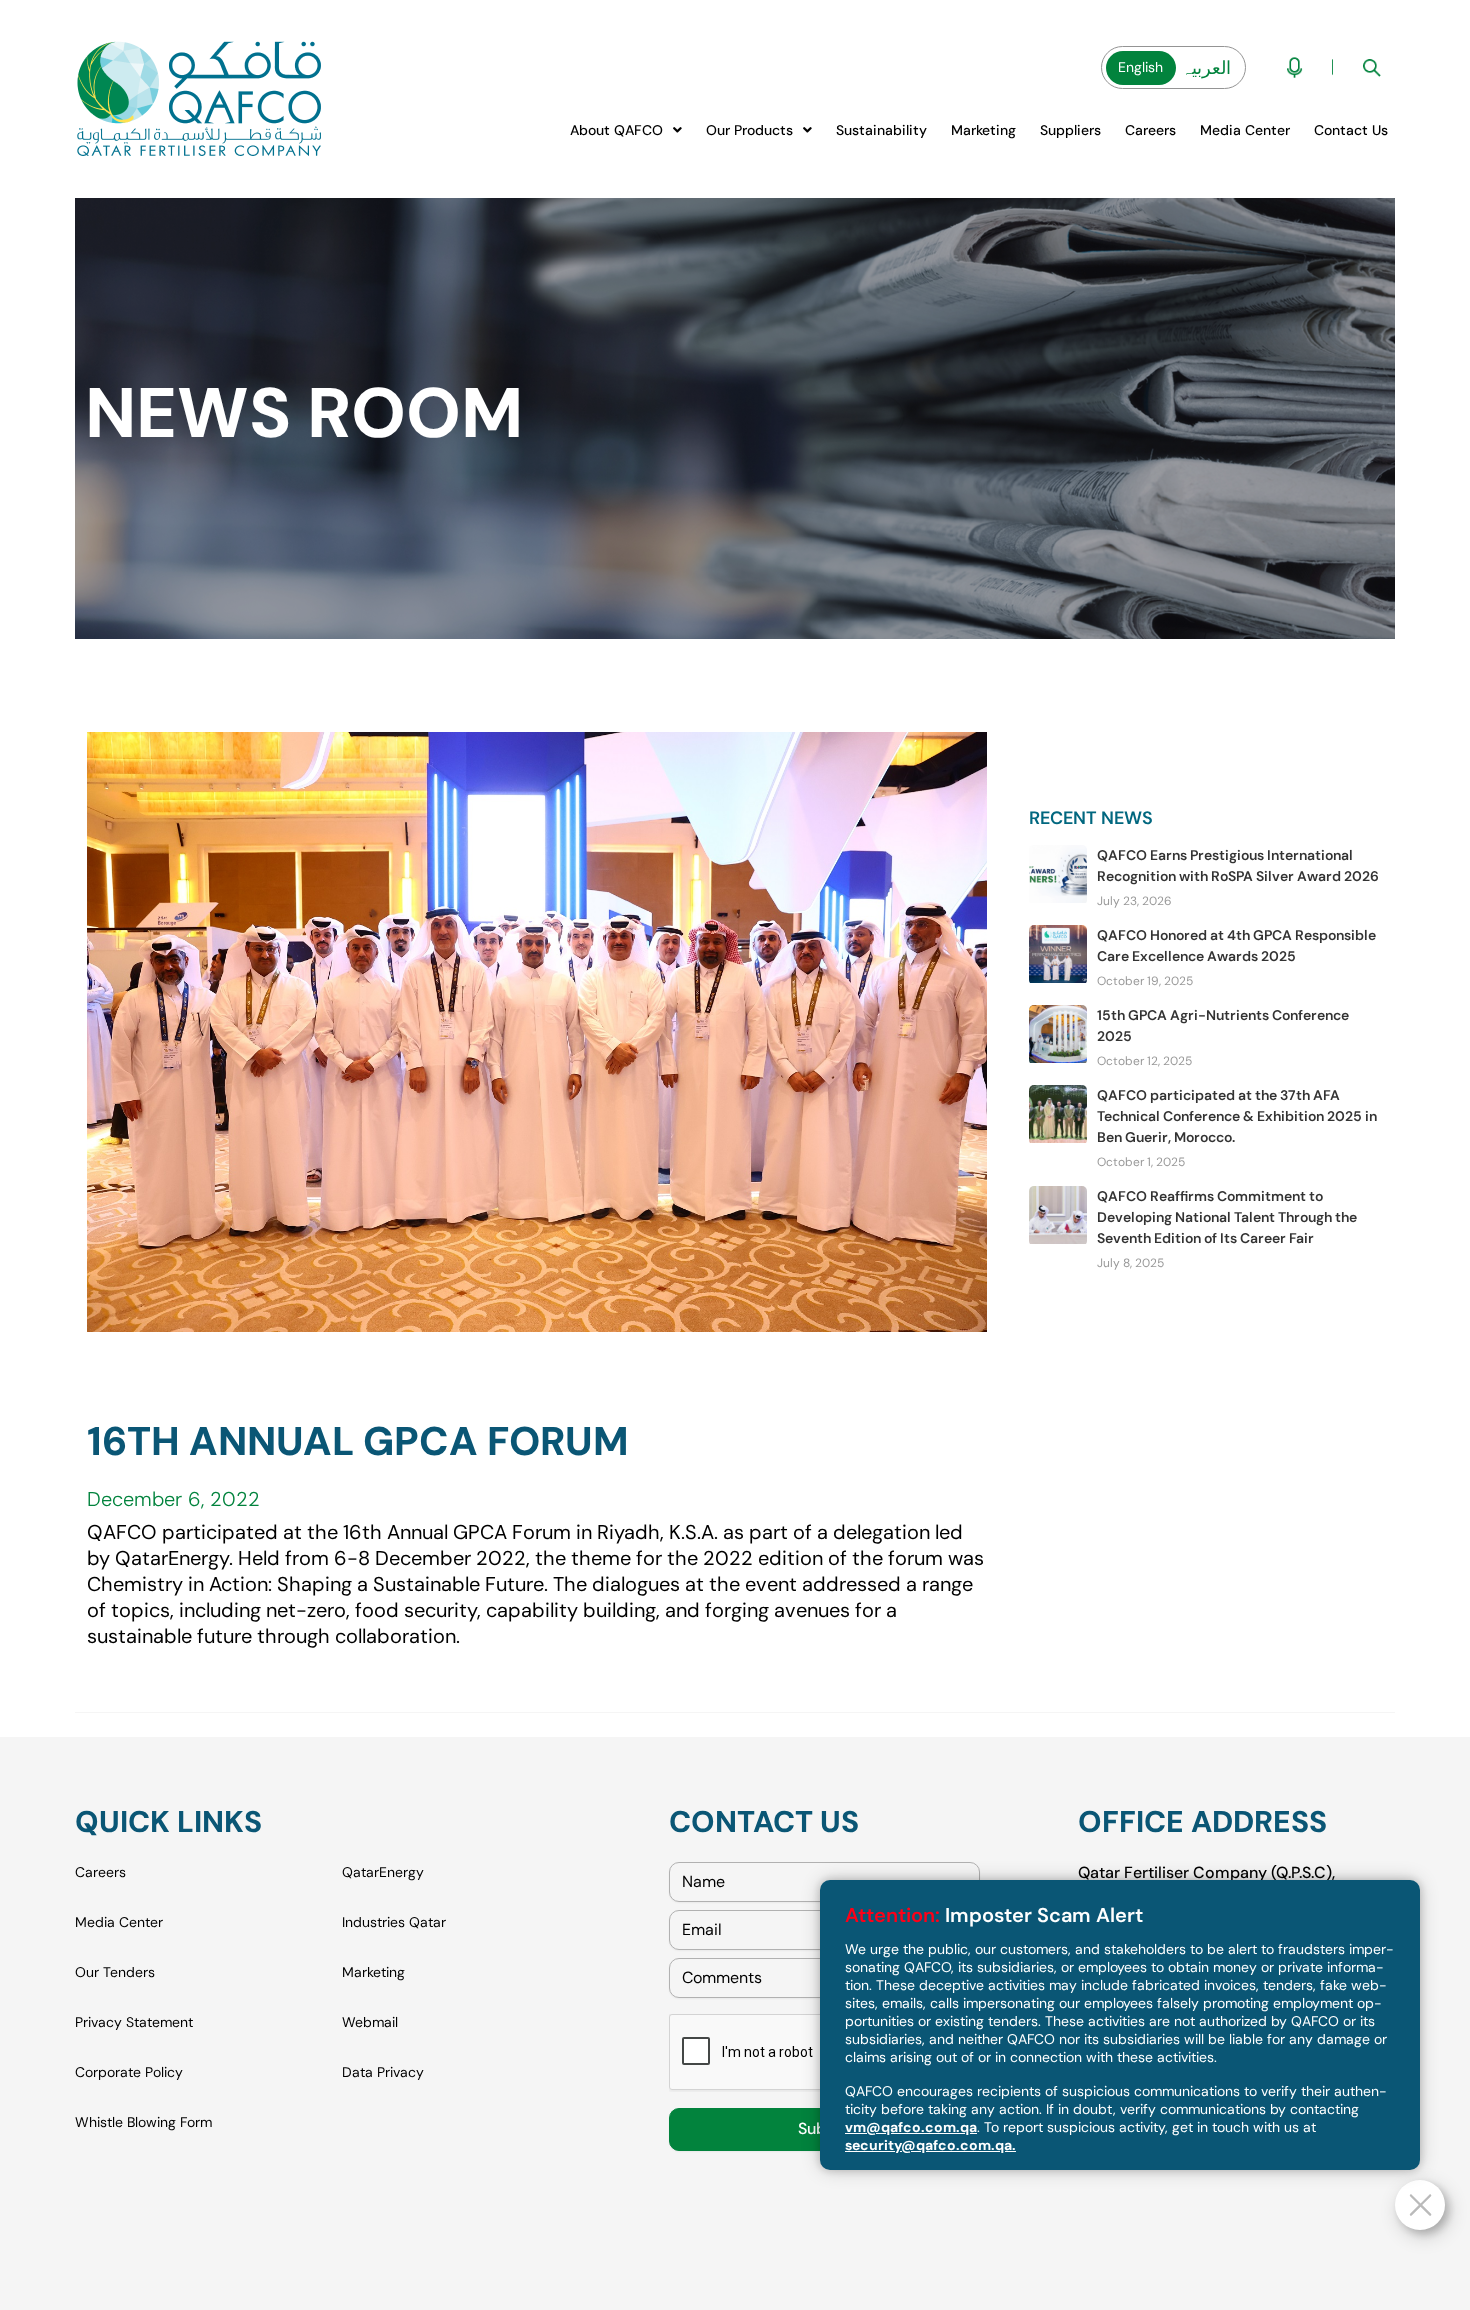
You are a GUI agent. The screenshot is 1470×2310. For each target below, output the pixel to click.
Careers (1150, 130)
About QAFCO (616, 130)
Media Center (1245, 130)
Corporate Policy (129, 2072)
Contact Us (1351, 130)
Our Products (749, 130)
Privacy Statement (134, 2022)
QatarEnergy (383, 1872)
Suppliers (1070, 130)
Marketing (983, 130)
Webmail (370, 2022)
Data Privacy (383, 2072)
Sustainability (881, 130)
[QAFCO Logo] (199, 99)
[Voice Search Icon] (1294, 67)
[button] (626, 130)
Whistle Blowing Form (143, 2122)
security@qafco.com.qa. (930, 2145)
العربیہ (1206, 68)
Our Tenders (115, 1972)
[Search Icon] (1371, 67)
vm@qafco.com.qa (911, 2127)
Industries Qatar (394, 1922)
